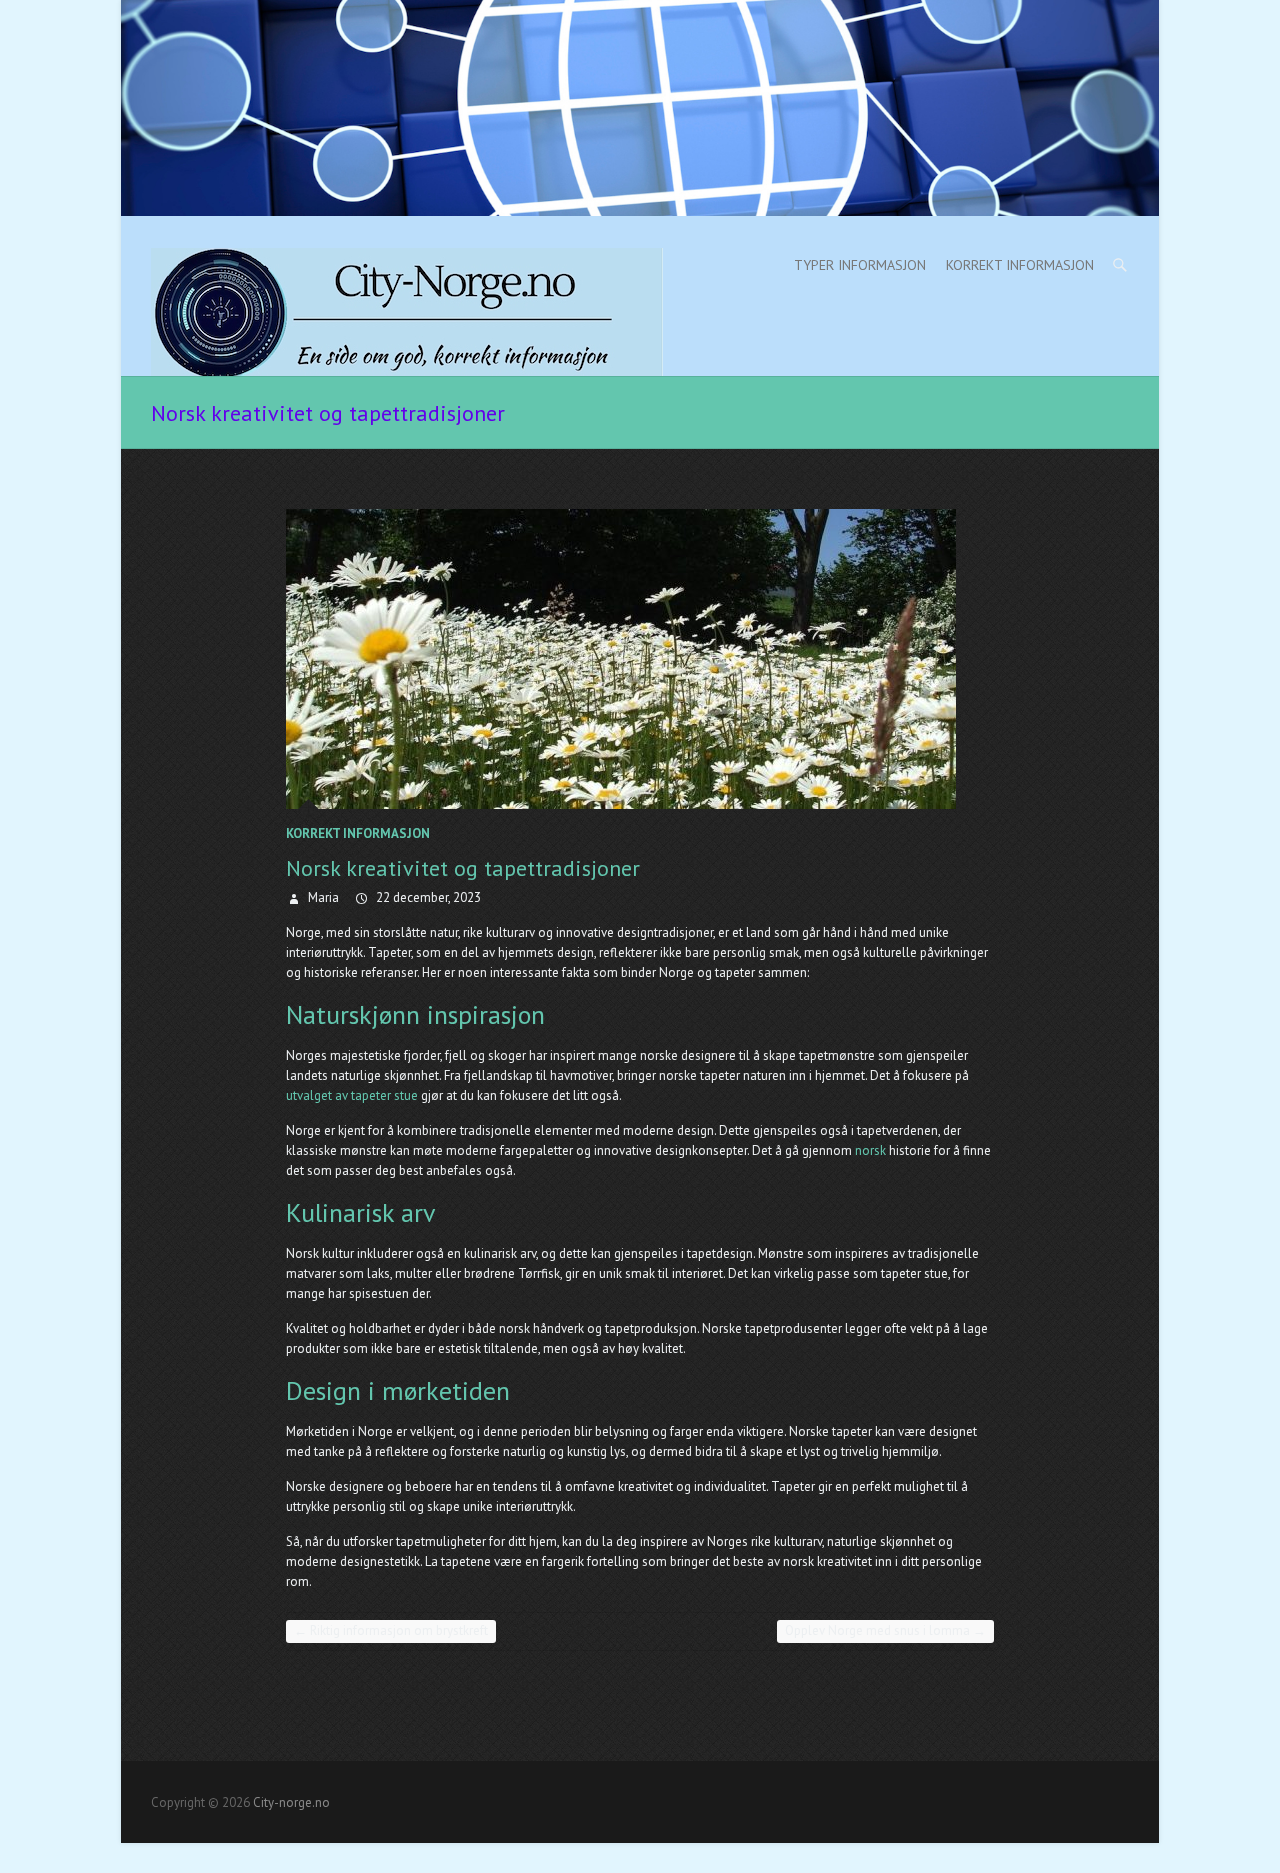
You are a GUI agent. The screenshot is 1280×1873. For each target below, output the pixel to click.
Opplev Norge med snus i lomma (885, 1630)
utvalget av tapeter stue (352, 1095)
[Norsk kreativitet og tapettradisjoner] (640, 659)
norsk (870, 1150)
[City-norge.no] (407, 312)
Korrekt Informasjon (1020, 265)
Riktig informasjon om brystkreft (391, 1630)
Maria (322, 897)
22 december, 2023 (427, 897)
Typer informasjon (860, 265)
